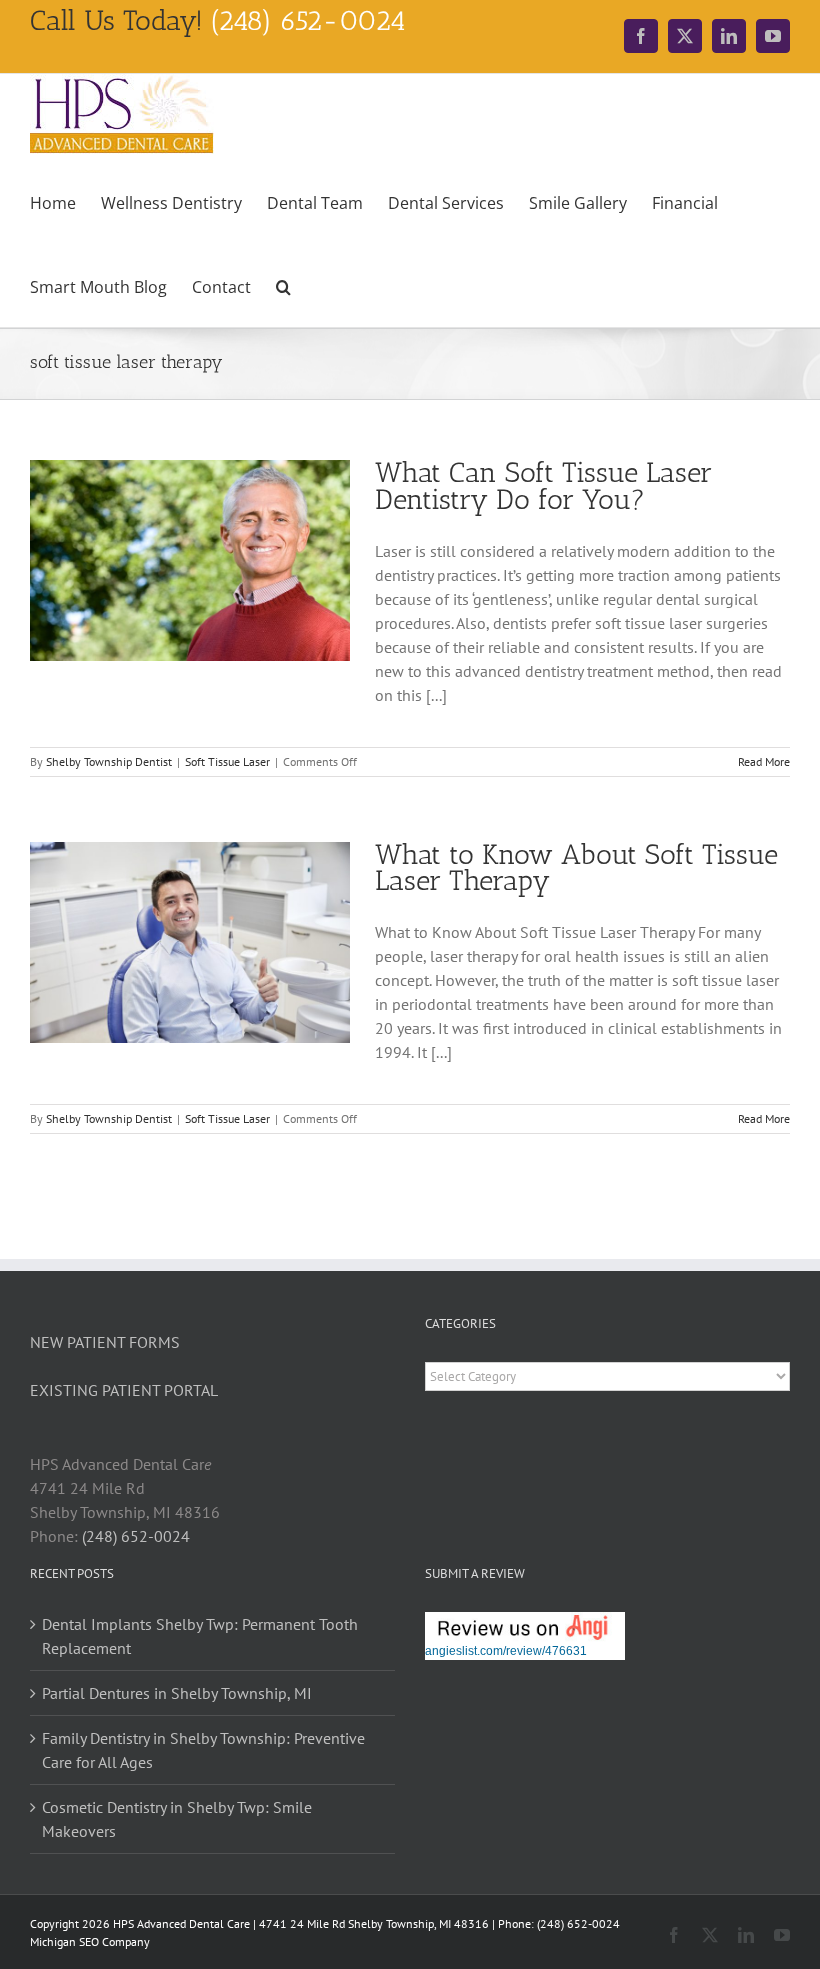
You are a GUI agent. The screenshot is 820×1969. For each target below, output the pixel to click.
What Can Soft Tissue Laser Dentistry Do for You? (543, 486)
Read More (764, 761)
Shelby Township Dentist (109, 761)
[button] (283, 285)
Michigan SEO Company (90, 1941)
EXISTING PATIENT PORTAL (124, 1390)
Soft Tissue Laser (227, 761)
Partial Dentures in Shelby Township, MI (177, 1693)
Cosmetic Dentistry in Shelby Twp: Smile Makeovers (177, 1819)
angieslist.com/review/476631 (506, 1651)
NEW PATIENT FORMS (105, 1342)
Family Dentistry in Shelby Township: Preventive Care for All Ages (203, 1750)
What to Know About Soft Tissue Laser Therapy (576, 868)
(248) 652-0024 (136, 1536)
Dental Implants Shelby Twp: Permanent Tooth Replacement (200, 1636)
